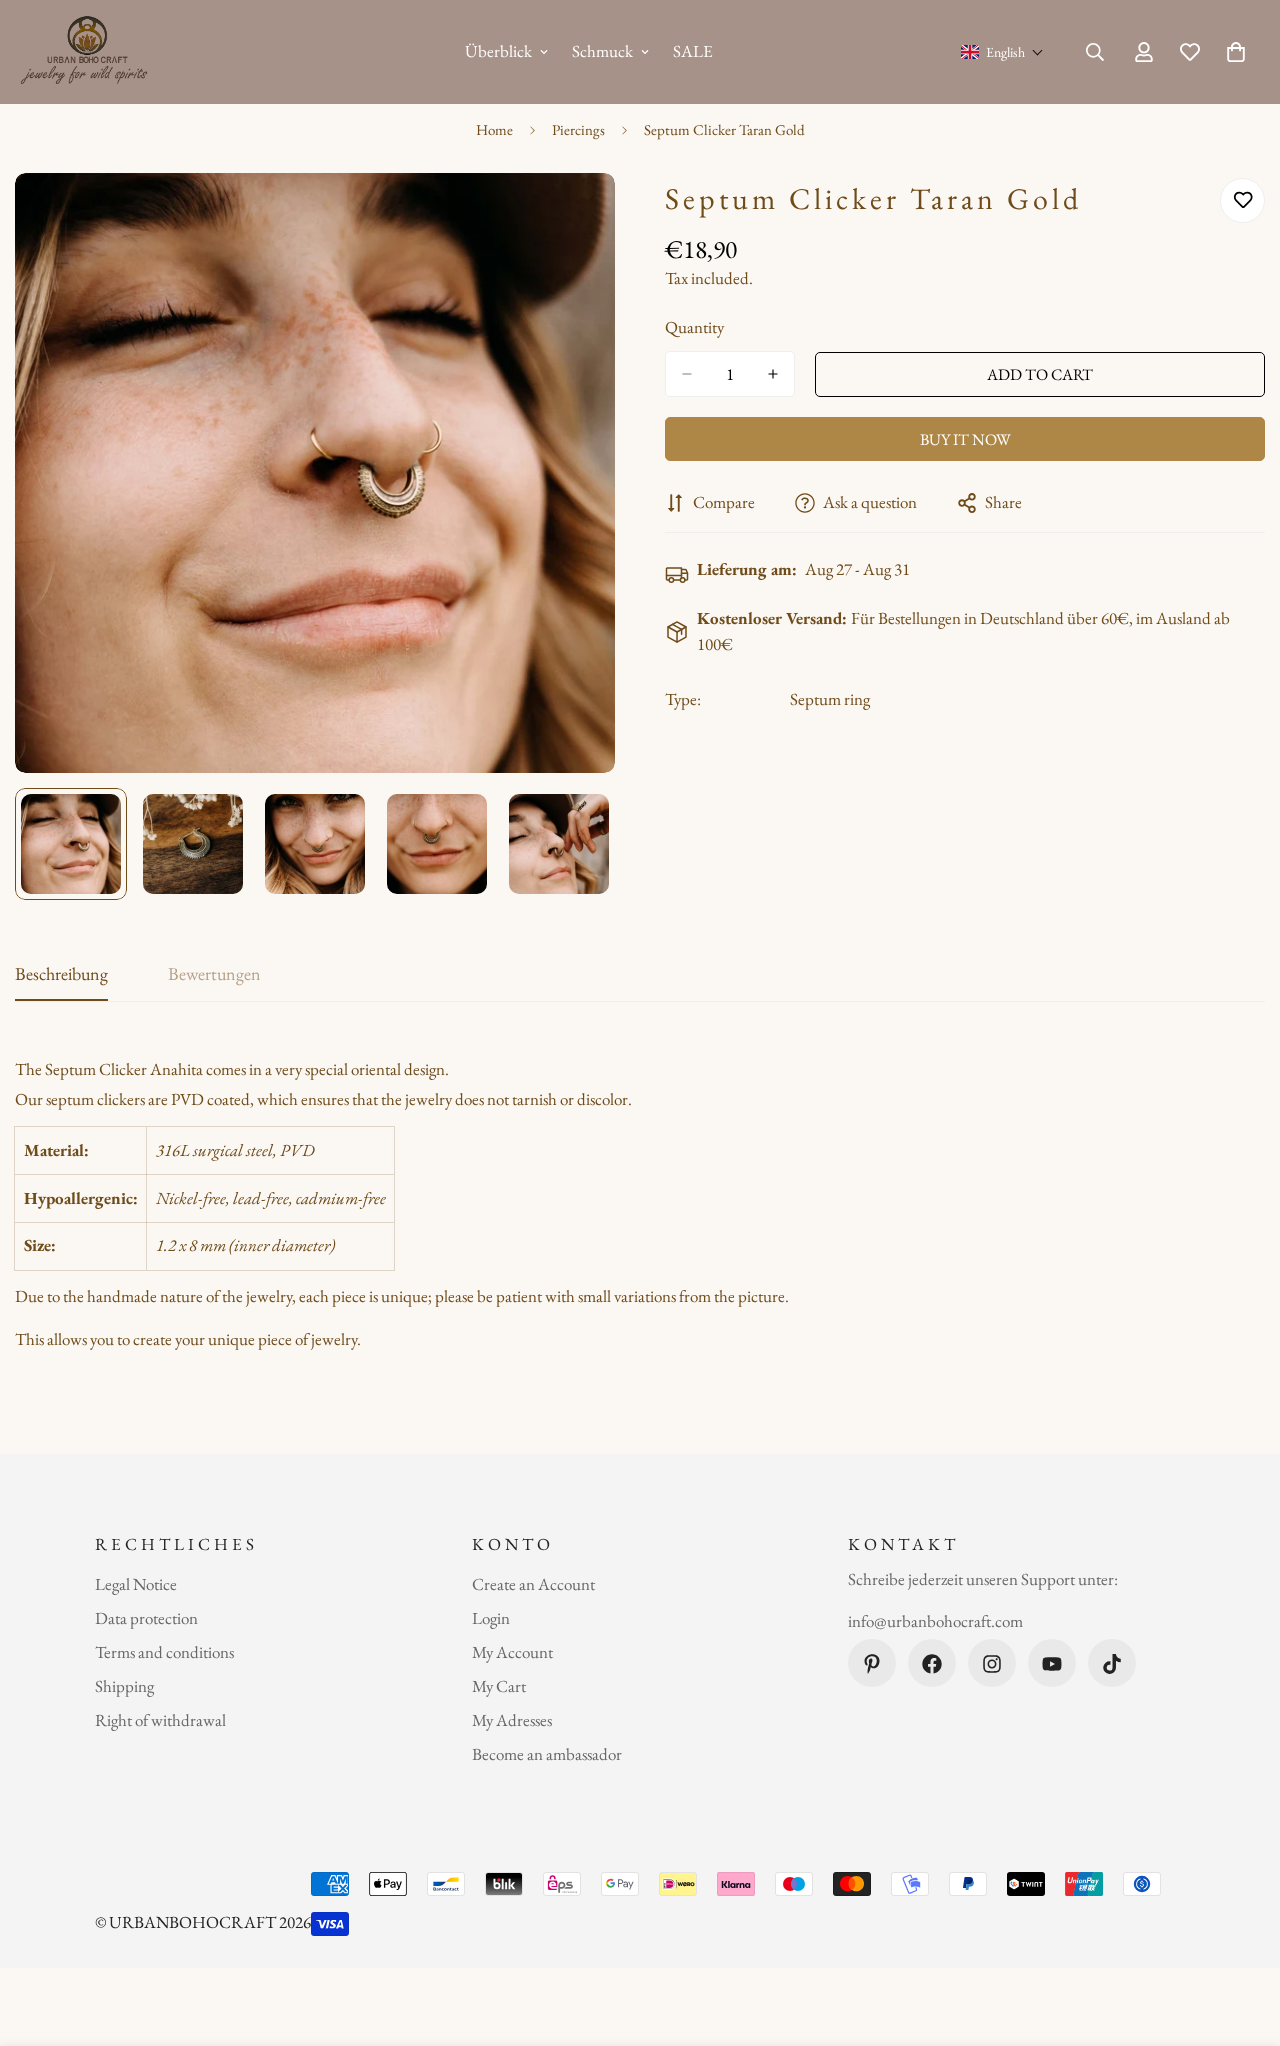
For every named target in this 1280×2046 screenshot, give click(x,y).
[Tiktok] (1112, 1664)
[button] (1002, 52)
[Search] (1095, 52)
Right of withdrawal (160, 1721)
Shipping (124, 1687)
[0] (1236, 52)
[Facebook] (932, 1664)
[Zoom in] (572, 215)
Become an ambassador (547, 1755)
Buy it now (965, 439)
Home (494, 129)
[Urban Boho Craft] (87, 52)
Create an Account (533, 1585)
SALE (693, 51)
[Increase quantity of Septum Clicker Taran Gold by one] (773, 374)
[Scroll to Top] (1241, 1937)
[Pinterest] (872, 1664)
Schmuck (602, 51)
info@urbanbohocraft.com (935, 1621)
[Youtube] (1052, 1664)
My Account (512, 1653)
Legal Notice (136, 1585)
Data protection (146, 1619)
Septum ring (830, 699)
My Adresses (512, 1721)
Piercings (578, 129)
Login (491, 1619)
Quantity (694, 327)
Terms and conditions (164, 1653)
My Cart (499, 1687)
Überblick (498, 51)
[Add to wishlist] (1242, 200)
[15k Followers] (992, 1664)
